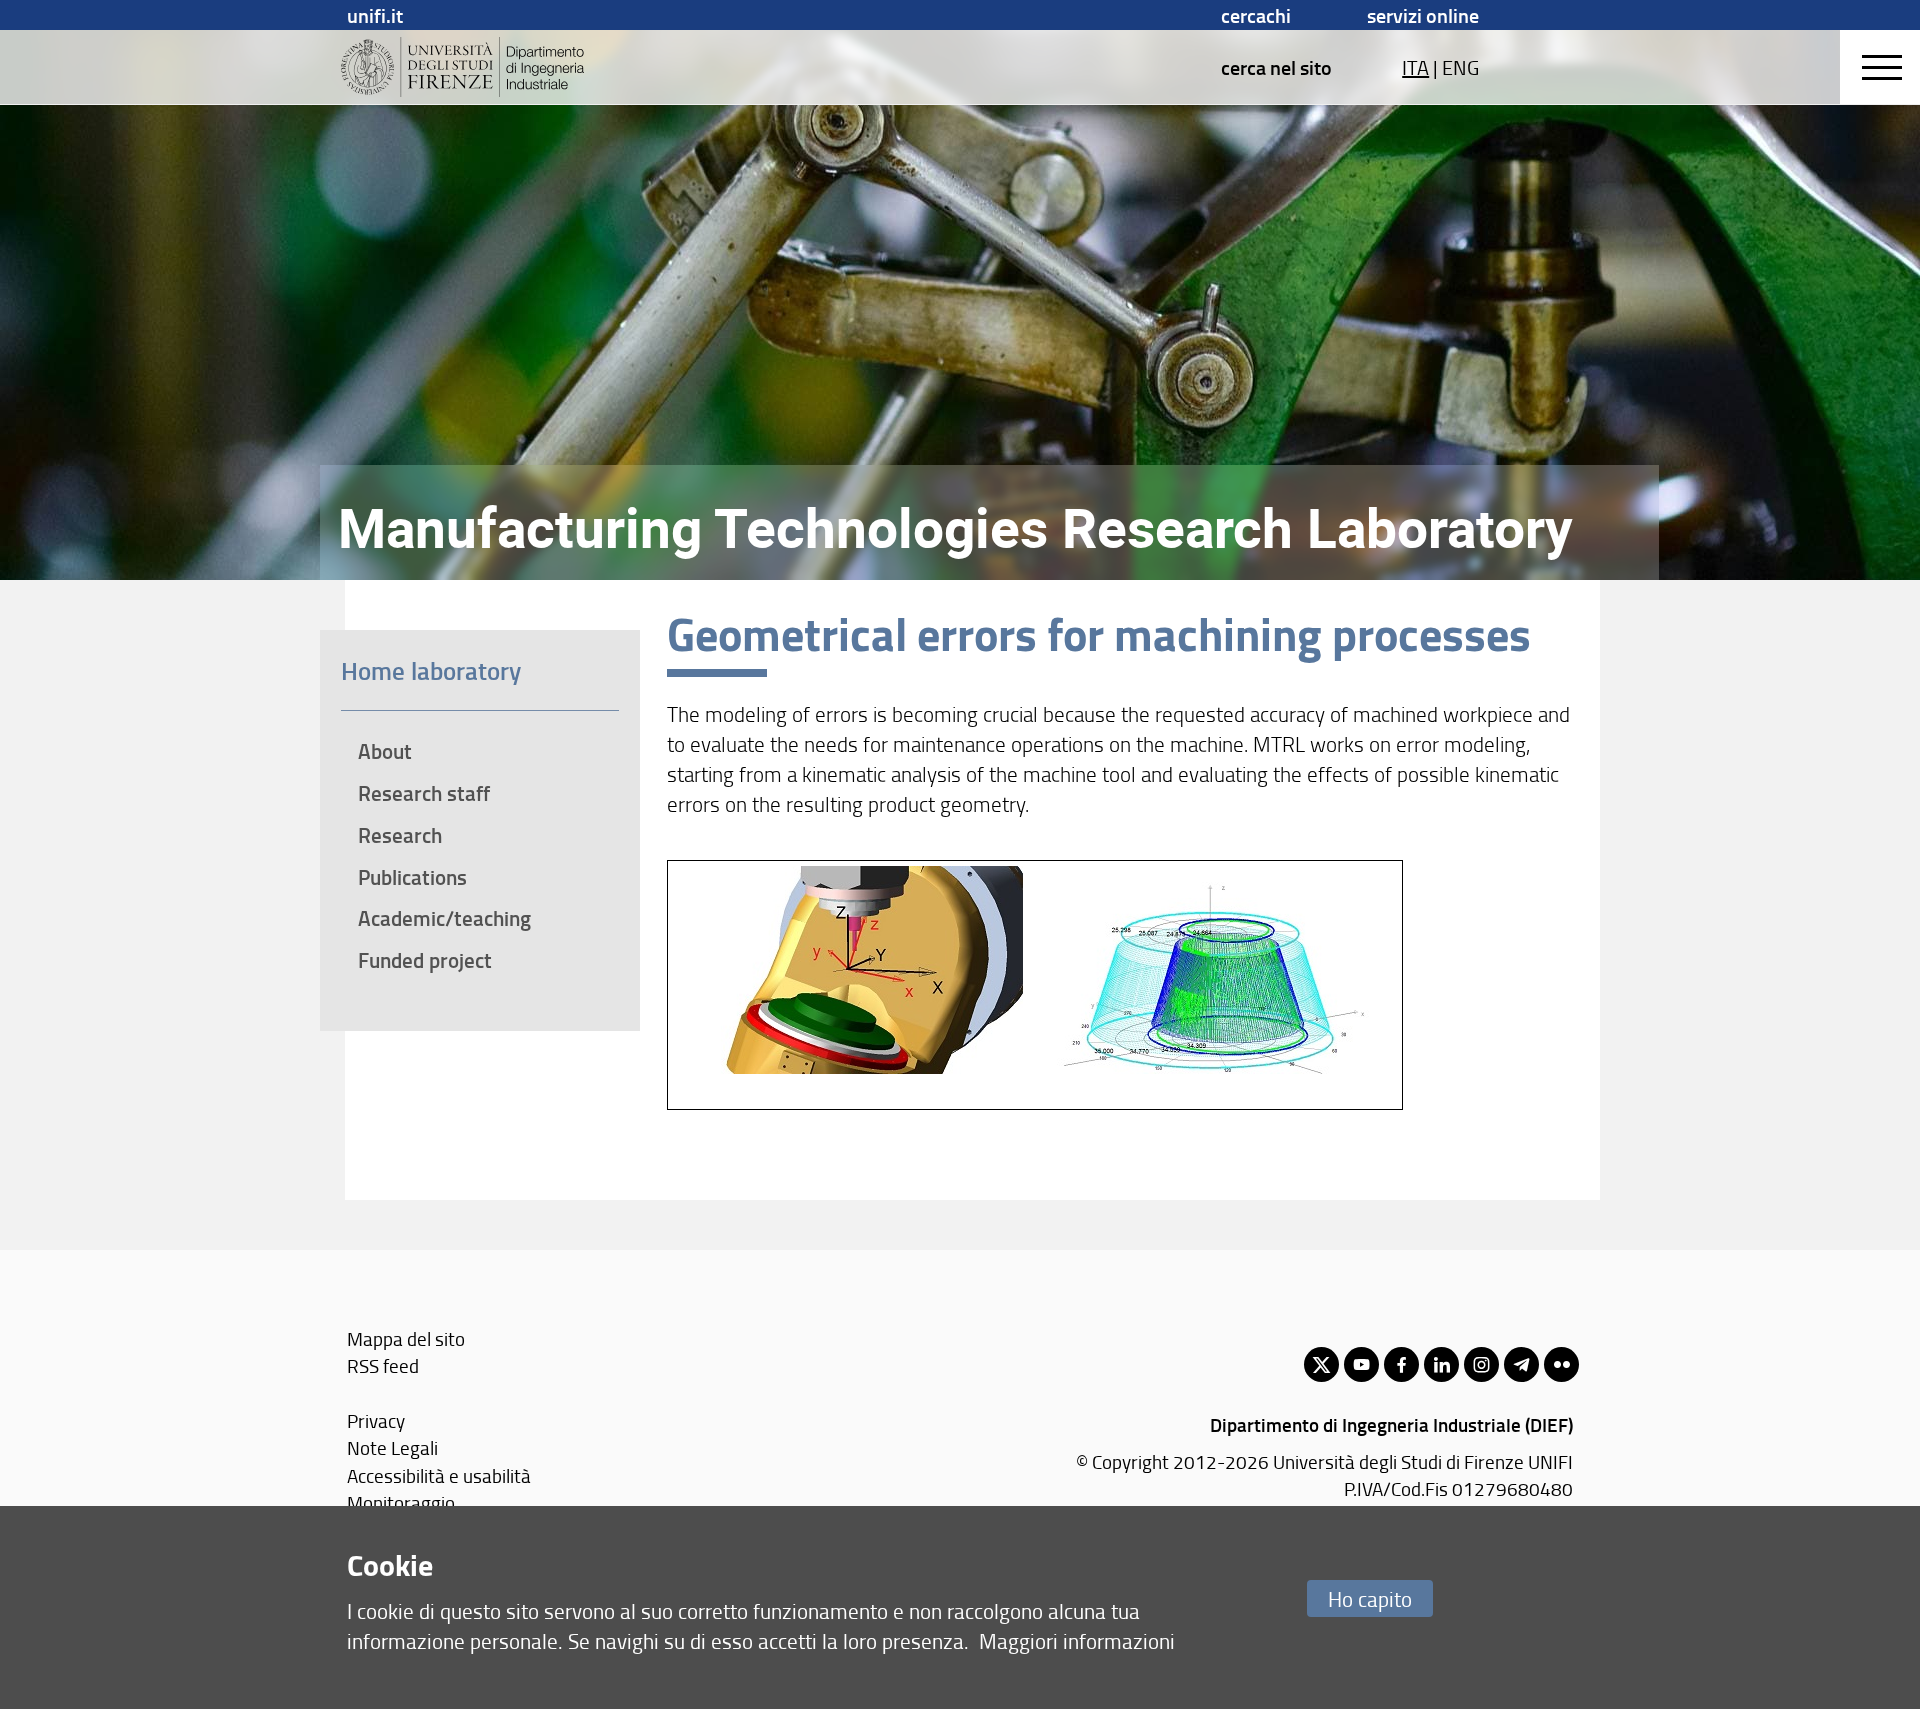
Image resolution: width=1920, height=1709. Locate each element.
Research (400, 835)
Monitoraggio (401, 1502)
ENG (1460, 67)
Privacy (376, 1420)
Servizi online (1423, 15)
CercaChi (1256, 15)
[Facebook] (1401, 1364)
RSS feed (383, 1365)
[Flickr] (1561, 1364)
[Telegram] (1521, 1364)
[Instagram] (1481, 1364)
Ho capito (1370, 1598)
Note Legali (392, 1447)
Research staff (424, 793)
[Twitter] (1321, 1364)
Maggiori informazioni (1077, 1640)
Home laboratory (431, 670)
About (385, 751)
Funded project (425, 960)
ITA (1415, 67)
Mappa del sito (406, 1338)
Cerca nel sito (1276, 67)
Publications (412, 877)
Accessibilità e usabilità (439, 1475)
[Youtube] (1361, 1364)
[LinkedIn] (1441, 1364)
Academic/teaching (444, 918)
